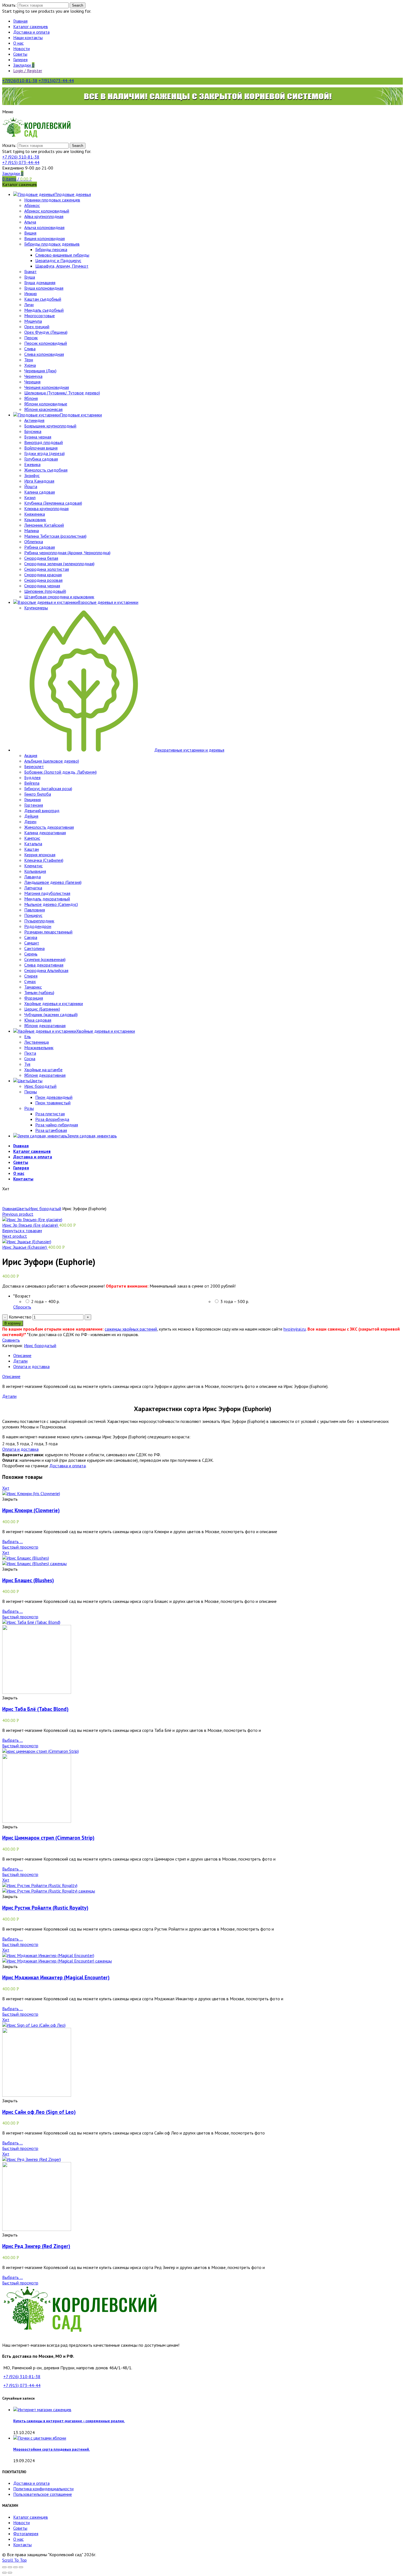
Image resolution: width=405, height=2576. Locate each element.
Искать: (9, 5)
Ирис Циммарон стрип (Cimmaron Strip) (48, 1838)
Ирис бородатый (45, 1208)
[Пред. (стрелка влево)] (4, 2573)
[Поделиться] (10, 2567)
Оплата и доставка (31, 1366)
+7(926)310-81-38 (20, 80)
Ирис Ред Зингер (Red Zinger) (36, 2246)
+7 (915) (21, 162)
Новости (21, 2523)
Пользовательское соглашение (43, 2494)
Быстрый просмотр (20, 1547)
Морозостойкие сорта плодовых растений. (52, 2449)
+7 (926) (21, 157)
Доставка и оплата (67, 1466)
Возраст (22, 1296)
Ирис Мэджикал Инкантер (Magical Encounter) (56, 1977)
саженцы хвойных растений (131, 1329)
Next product (15, 1236)
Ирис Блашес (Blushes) (28, 1580)
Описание (22, 1355)
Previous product (18, 1214)
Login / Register (28, 71)
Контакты (22, 2545)
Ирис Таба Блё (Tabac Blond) (35, 1709)
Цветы (23, 1208)
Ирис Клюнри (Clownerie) (31, 1510)
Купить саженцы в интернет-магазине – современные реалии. (69, 2421)
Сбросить (22, 1307)
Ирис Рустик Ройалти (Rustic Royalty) (45, 1908)
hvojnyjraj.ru (295, 1329)
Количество (20, 1317)
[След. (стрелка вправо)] (10, 2573)
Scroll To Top (14, 2560)
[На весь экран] (15, 2567)
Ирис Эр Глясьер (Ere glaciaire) (31, 1225)
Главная (9, 1208)
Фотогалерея (26, 2534)
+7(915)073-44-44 (56, 80)
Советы (20, 2528)
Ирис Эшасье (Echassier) (25, 1247)
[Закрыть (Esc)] (4, 2567)
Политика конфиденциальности (43, 2489)
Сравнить (11, 1340)
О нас (18, 2539)
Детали (20, 1361)
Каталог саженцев (31, 2517)
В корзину (13, 1323)
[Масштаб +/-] (21, 2567)
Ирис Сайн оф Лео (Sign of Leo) (39, 2112)
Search (78, 5)
